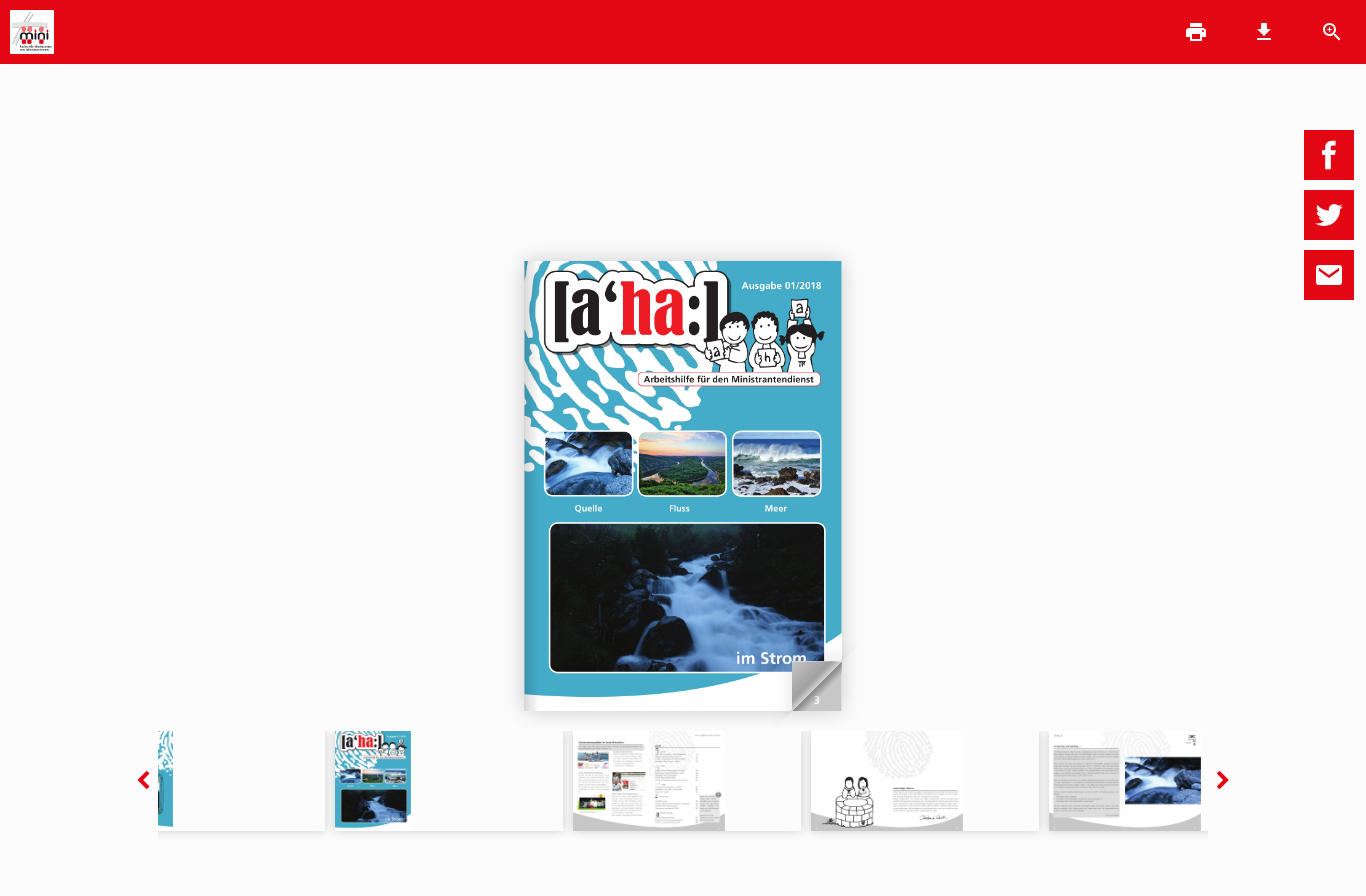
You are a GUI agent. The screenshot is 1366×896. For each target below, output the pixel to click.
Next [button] (1223, 781)
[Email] (1329, 275)
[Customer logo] (32, 34)
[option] (449, 781)
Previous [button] (143, 781)
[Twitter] (1329, 215)
